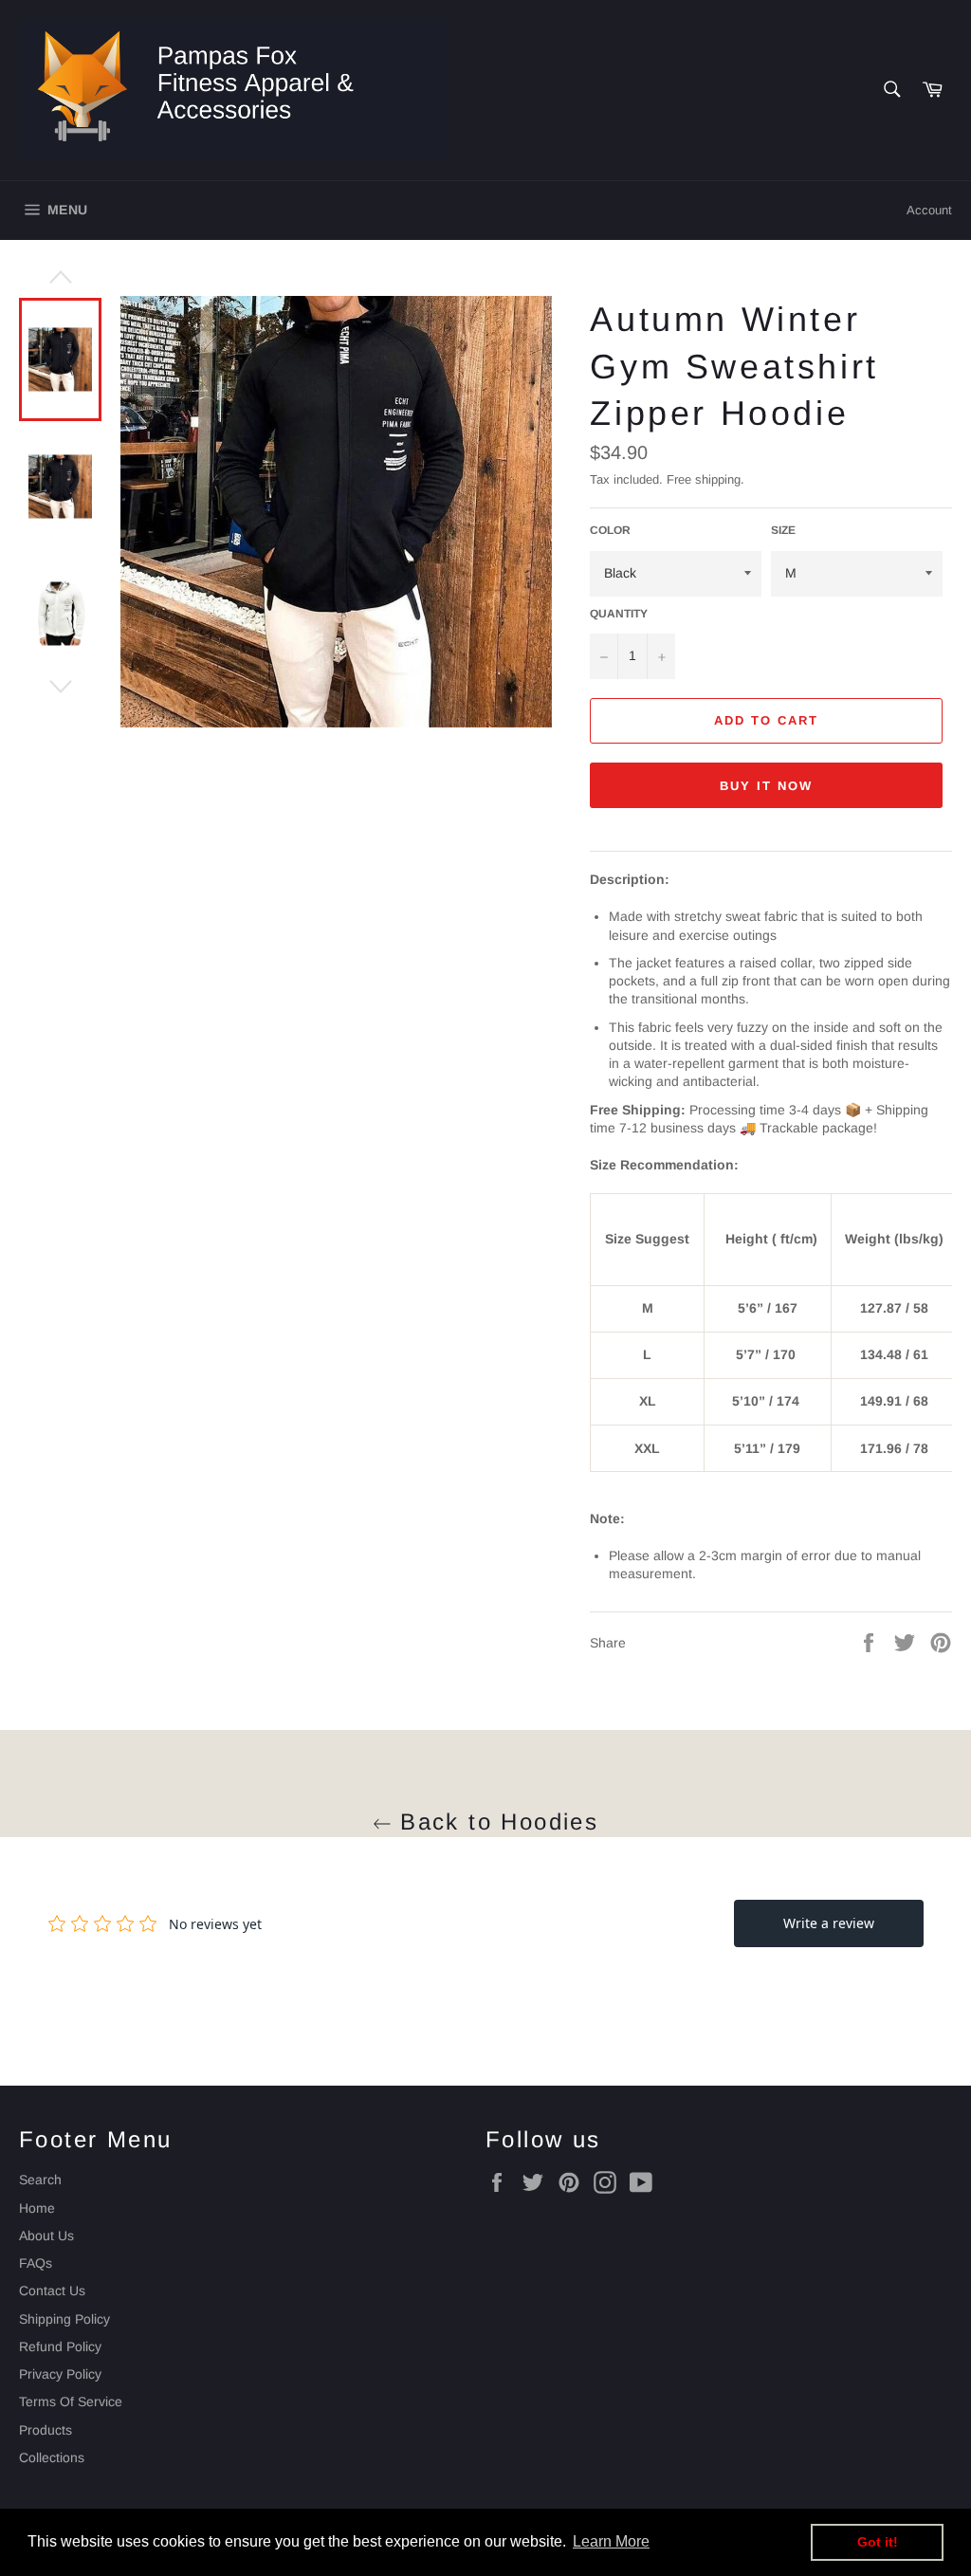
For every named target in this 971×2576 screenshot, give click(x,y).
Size (783, 530)
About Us (46, 2236)
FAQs (36, 2263)
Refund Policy (60, 2346)
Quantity (619, 614)
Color (610, 530)
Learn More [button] (611, 2541)
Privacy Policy (60, 2374)
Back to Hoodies (495, 1822)
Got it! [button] (878, 2542)
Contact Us (52, 2291)
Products (46, 2430)
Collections (52, 2457)
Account (929, 210)
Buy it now (766, 786)
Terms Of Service (71, 2401)
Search (40, 2180)
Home (37, 2208)
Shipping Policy (64, 2319)
